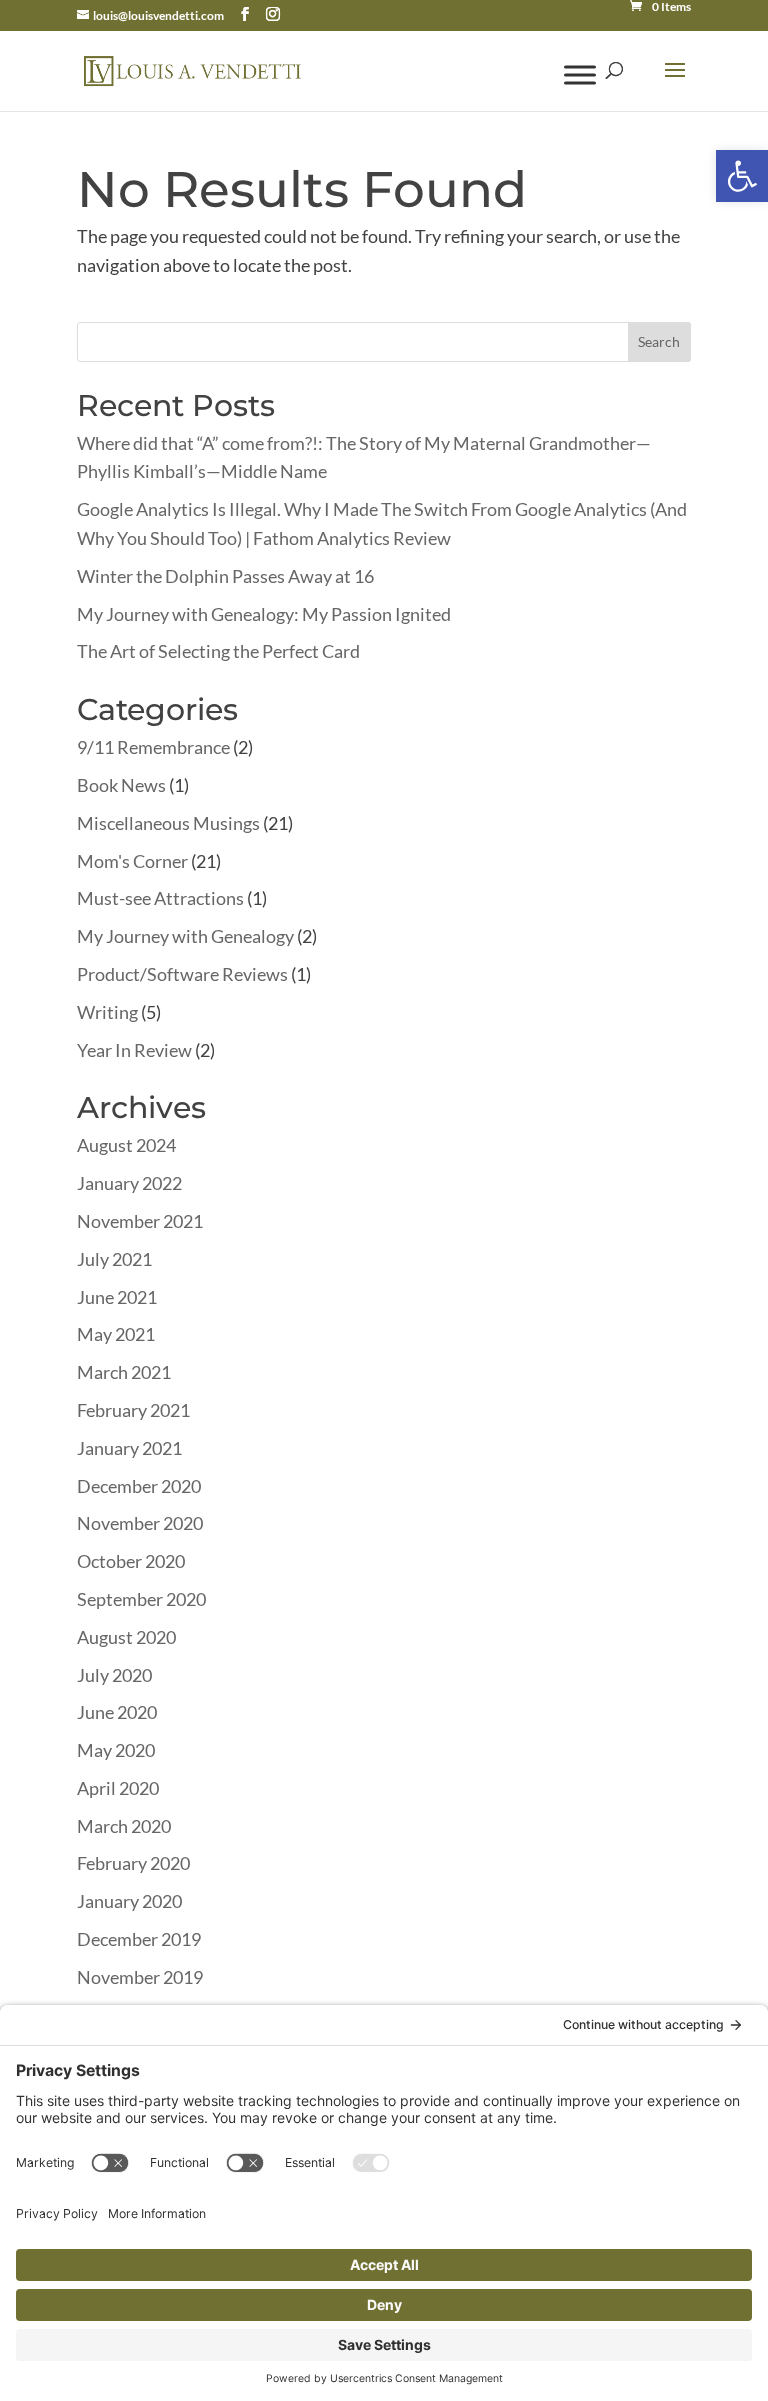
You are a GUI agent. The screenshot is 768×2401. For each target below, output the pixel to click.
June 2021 (117, 1297)
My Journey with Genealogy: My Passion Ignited (264, 614)
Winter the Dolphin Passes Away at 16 (225, 576)
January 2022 (129, 1183)
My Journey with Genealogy (185, 936)
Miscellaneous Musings (168, 823)
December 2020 (139, 1486)
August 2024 (126, 1145)
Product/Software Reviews (182, 974)
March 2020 (124, 1826)
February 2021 (133, 1410)
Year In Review (134, 1050)
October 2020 (131, 1561)
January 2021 (129, 1448)
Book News (121, 785)
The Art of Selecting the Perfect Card (218, 651)
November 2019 (140, 1977)
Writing (107, 1012)
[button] (742, 176)
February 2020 (133, 1863)
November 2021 (140, 1221)
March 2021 (124, 1372)
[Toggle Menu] (580, 74)
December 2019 (139, 1939)
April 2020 (118, 1788)
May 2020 (116, 1750)
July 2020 (114, 1675)
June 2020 (117, 1712)
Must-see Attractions (160, 898)
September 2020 (141, 1599)
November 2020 (140, 1523)
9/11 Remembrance (153, 747)
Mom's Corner (132, 861)
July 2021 (114, 1259)
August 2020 (126, 1637)
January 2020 (129, 1901)
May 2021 (116, 1334)
